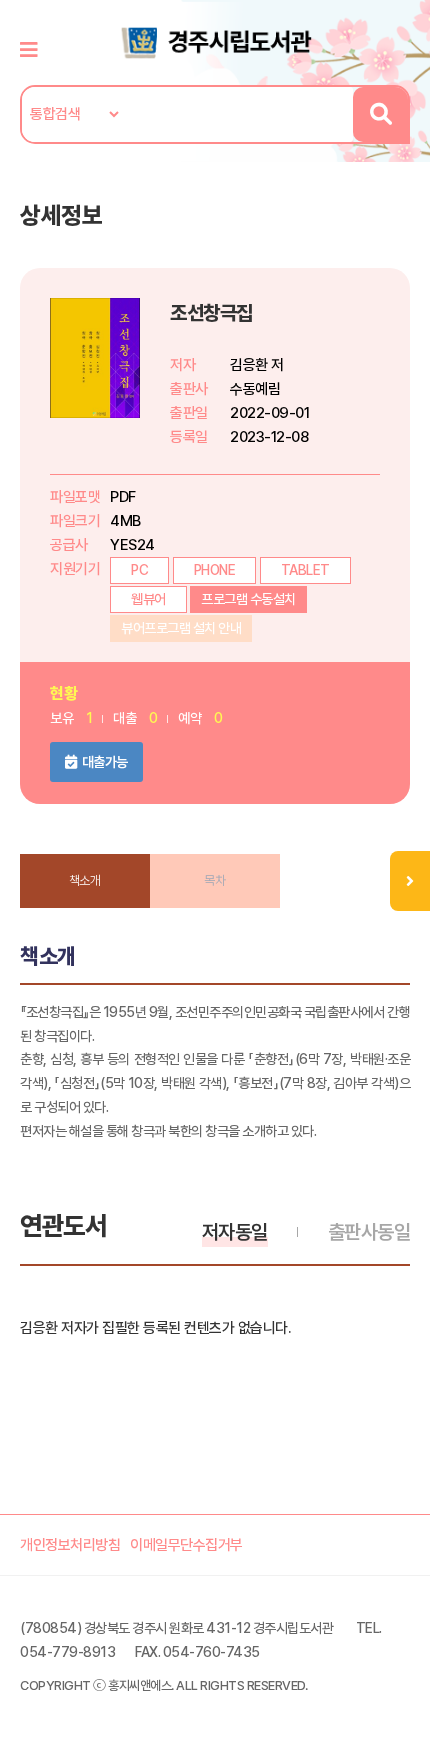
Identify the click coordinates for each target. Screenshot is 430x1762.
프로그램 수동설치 (248, 599)
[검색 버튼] (380, 114)
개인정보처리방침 (70, 1545)
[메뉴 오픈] (410, 881)
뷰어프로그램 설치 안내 (181, 628)
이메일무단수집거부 (186, 1545)
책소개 (85, 880)
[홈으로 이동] (215, 41)
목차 (214, 880)
